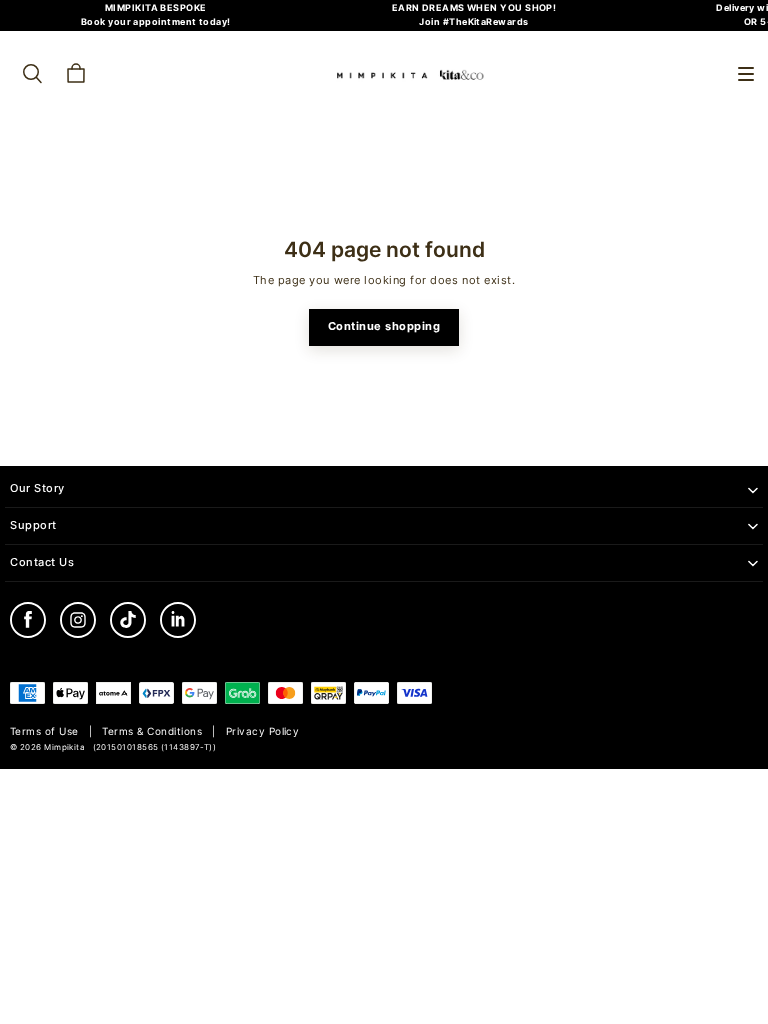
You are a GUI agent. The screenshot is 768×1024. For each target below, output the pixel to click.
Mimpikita (64, 747)
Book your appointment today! (156, 21)
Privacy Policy (263, 731)
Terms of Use (44, 731)
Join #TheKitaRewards (473, 21)
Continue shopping (384, 326)
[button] (746, 74)
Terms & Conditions (152, 731)
